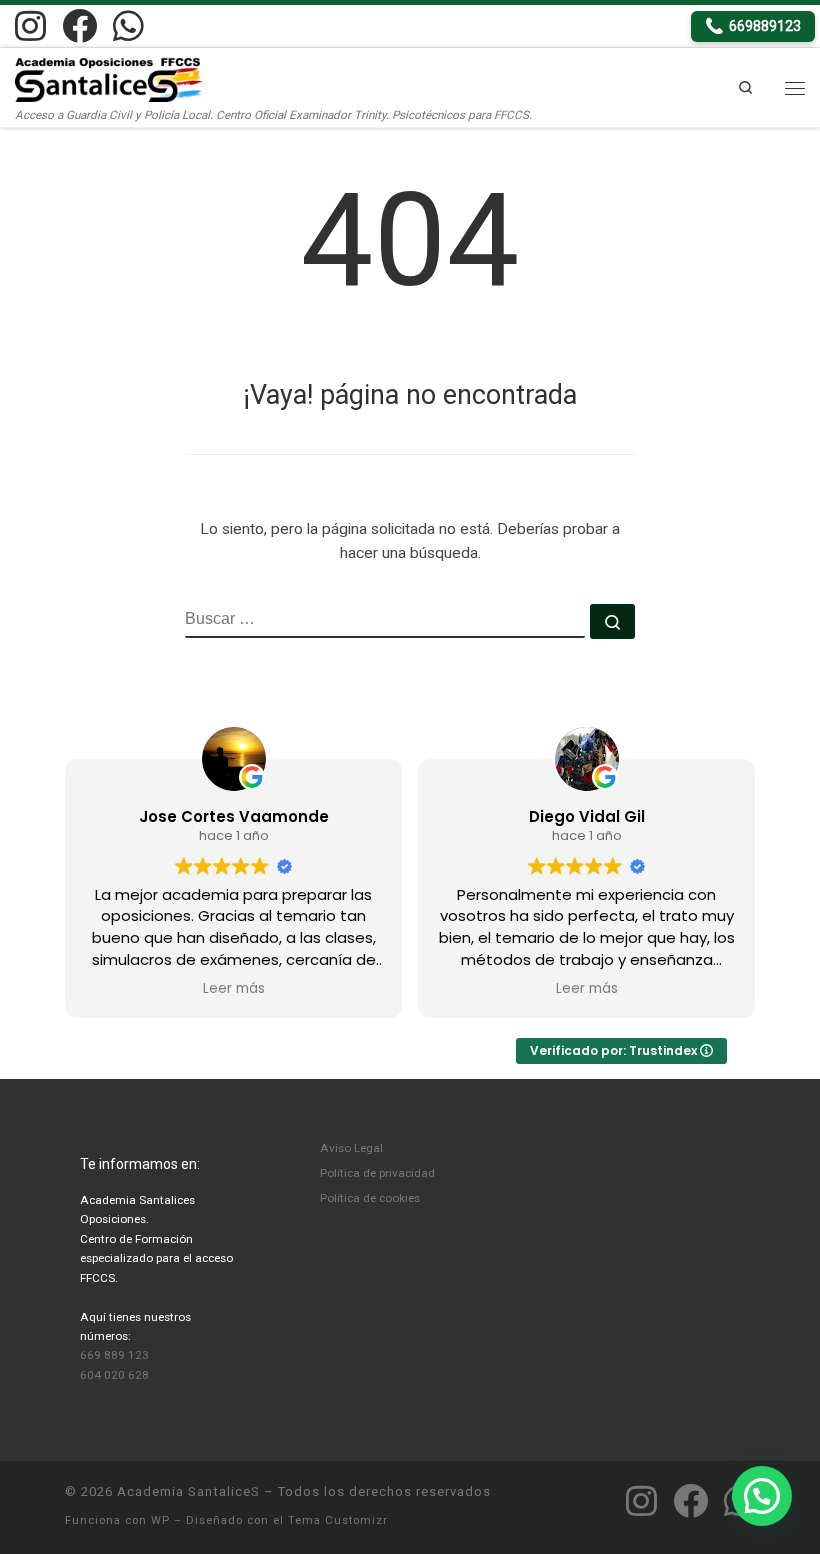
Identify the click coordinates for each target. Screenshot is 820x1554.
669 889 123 (114, 1355)
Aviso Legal (351, 1148)
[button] (762, 1496)
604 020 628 (114, 1375)
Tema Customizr (338, 1520)
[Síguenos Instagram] (30, 25)
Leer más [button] (234, 989)
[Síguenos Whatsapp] (128, 25)
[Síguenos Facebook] (79, 25)
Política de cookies (370, 1198)
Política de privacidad (377, 1173)
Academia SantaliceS (188, 1491)
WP (160, 1520)
